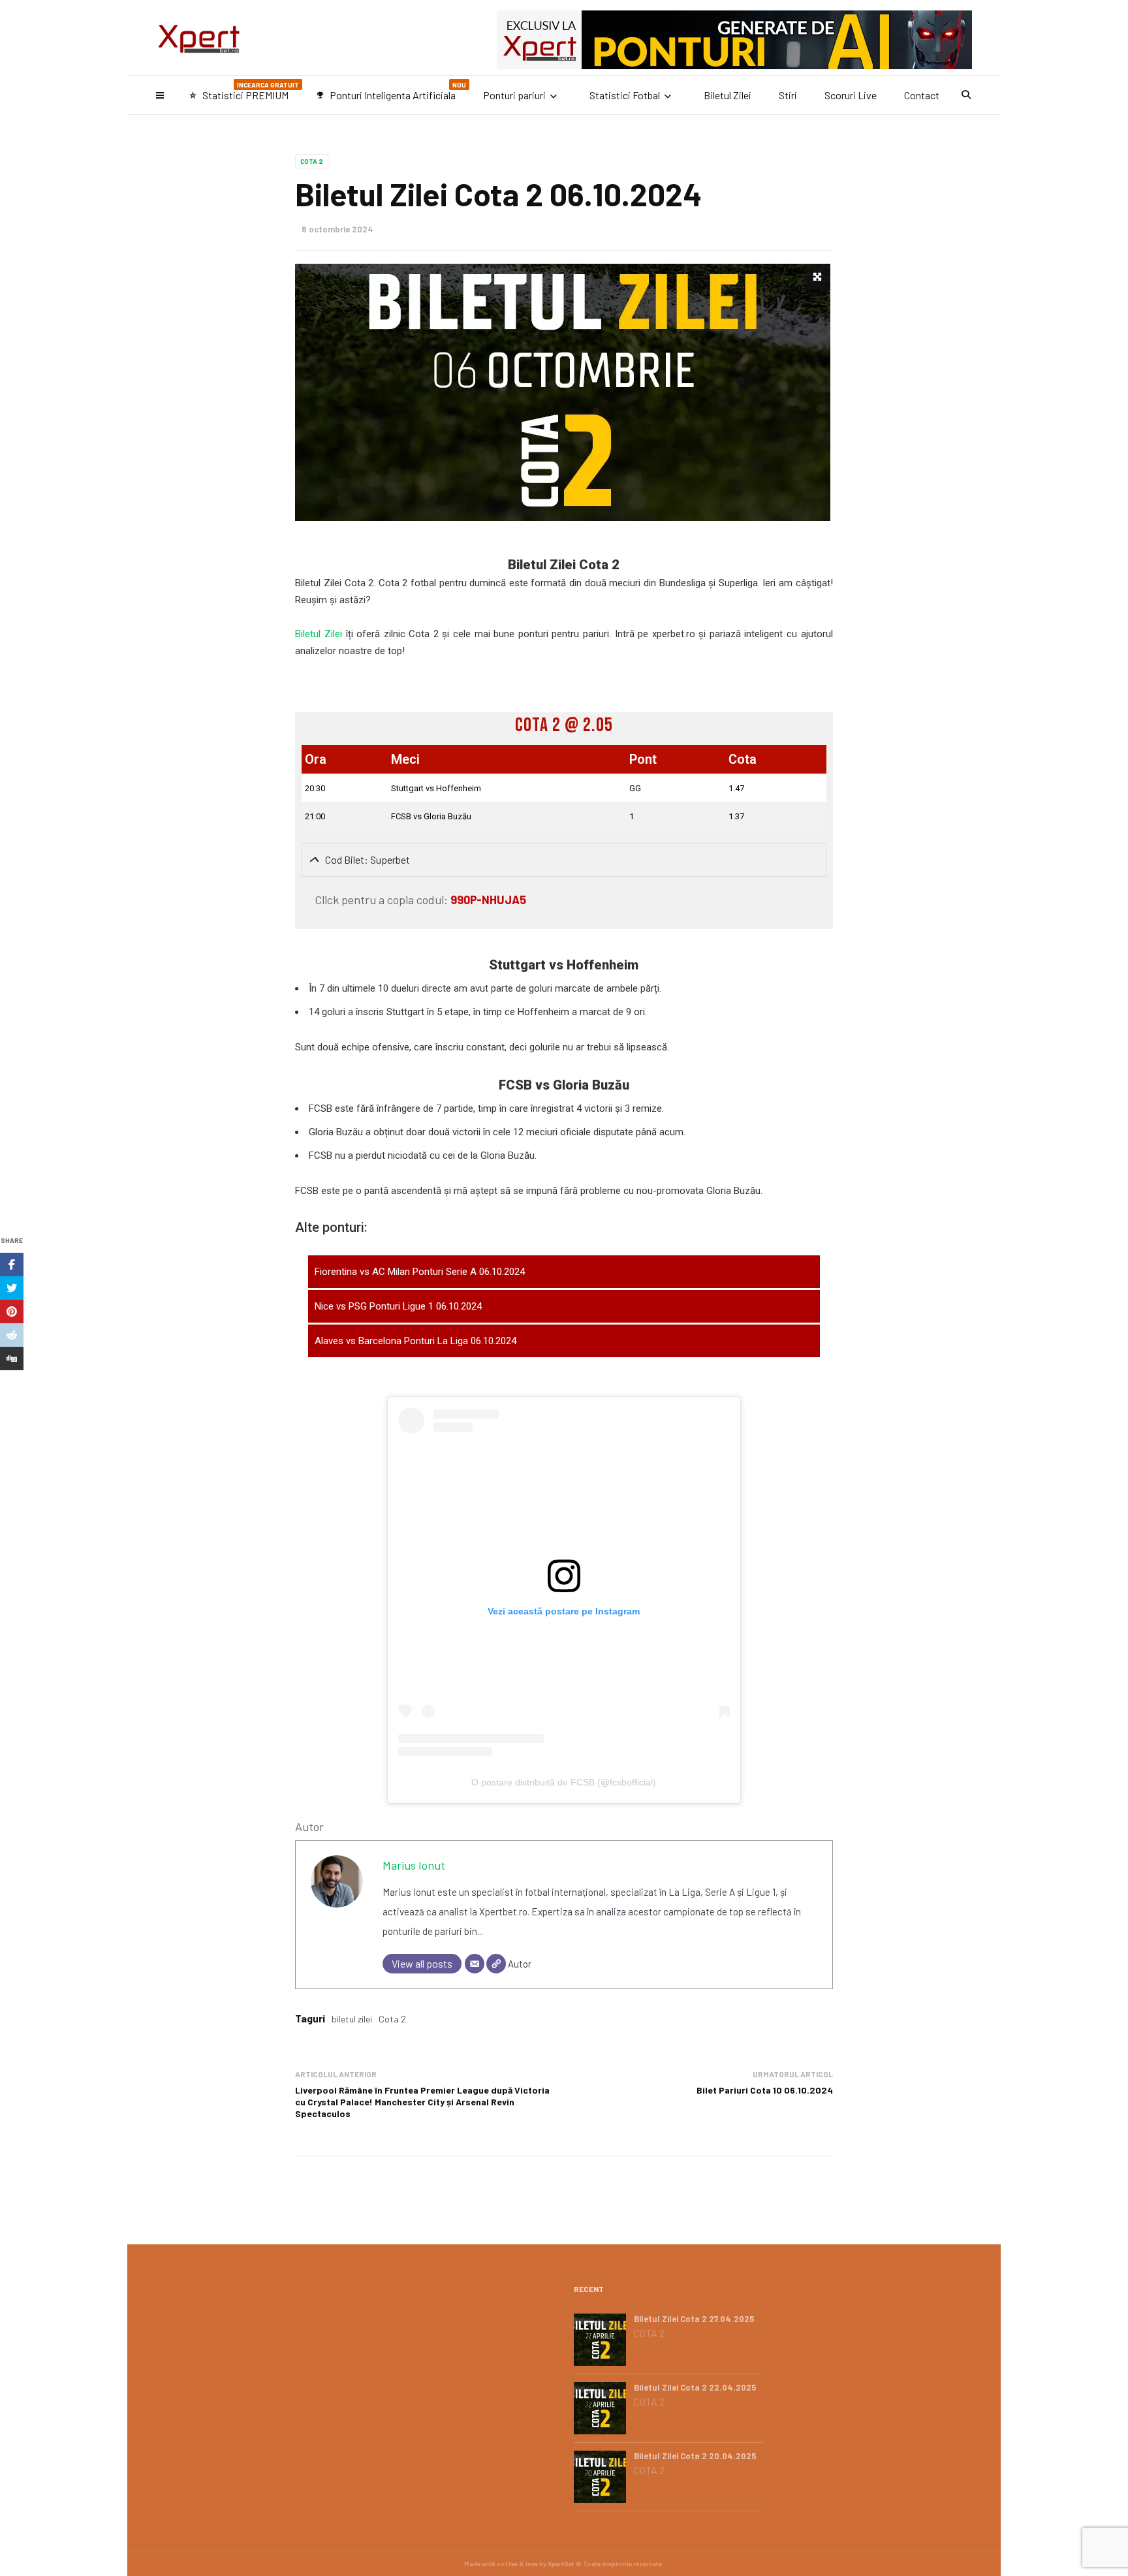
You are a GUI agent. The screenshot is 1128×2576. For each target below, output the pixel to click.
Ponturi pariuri (514, 95)
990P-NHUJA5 (488, 900)
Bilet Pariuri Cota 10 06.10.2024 (765, 2090)
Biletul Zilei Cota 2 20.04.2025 (695, 2456)
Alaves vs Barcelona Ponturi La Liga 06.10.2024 (415, 1341)
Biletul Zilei (728, 95)
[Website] (496, 1964)
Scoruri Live (851, 95)
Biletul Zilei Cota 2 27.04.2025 (694, 2319)
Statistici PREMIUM (244, 91)
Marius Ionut (414, 1865)
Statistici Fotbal (625, 95)
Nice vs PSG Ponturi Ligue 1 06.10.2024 (398, 1306)
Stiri (788, 95)
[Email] (475, 1964)
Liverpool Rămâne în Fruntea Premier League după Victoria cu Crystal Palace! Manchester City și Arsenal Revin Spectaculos (422, 2102)
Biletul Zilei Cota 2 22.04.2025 (695, 2387)
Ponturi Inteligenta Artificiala (391, 91)
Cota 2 (312, 161)
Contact (922, 95)
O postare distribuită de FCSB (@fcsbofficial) (564, 1782)
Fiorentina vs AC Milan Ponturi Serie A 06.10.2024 (420, 1272)
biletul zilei (352, 2019)
